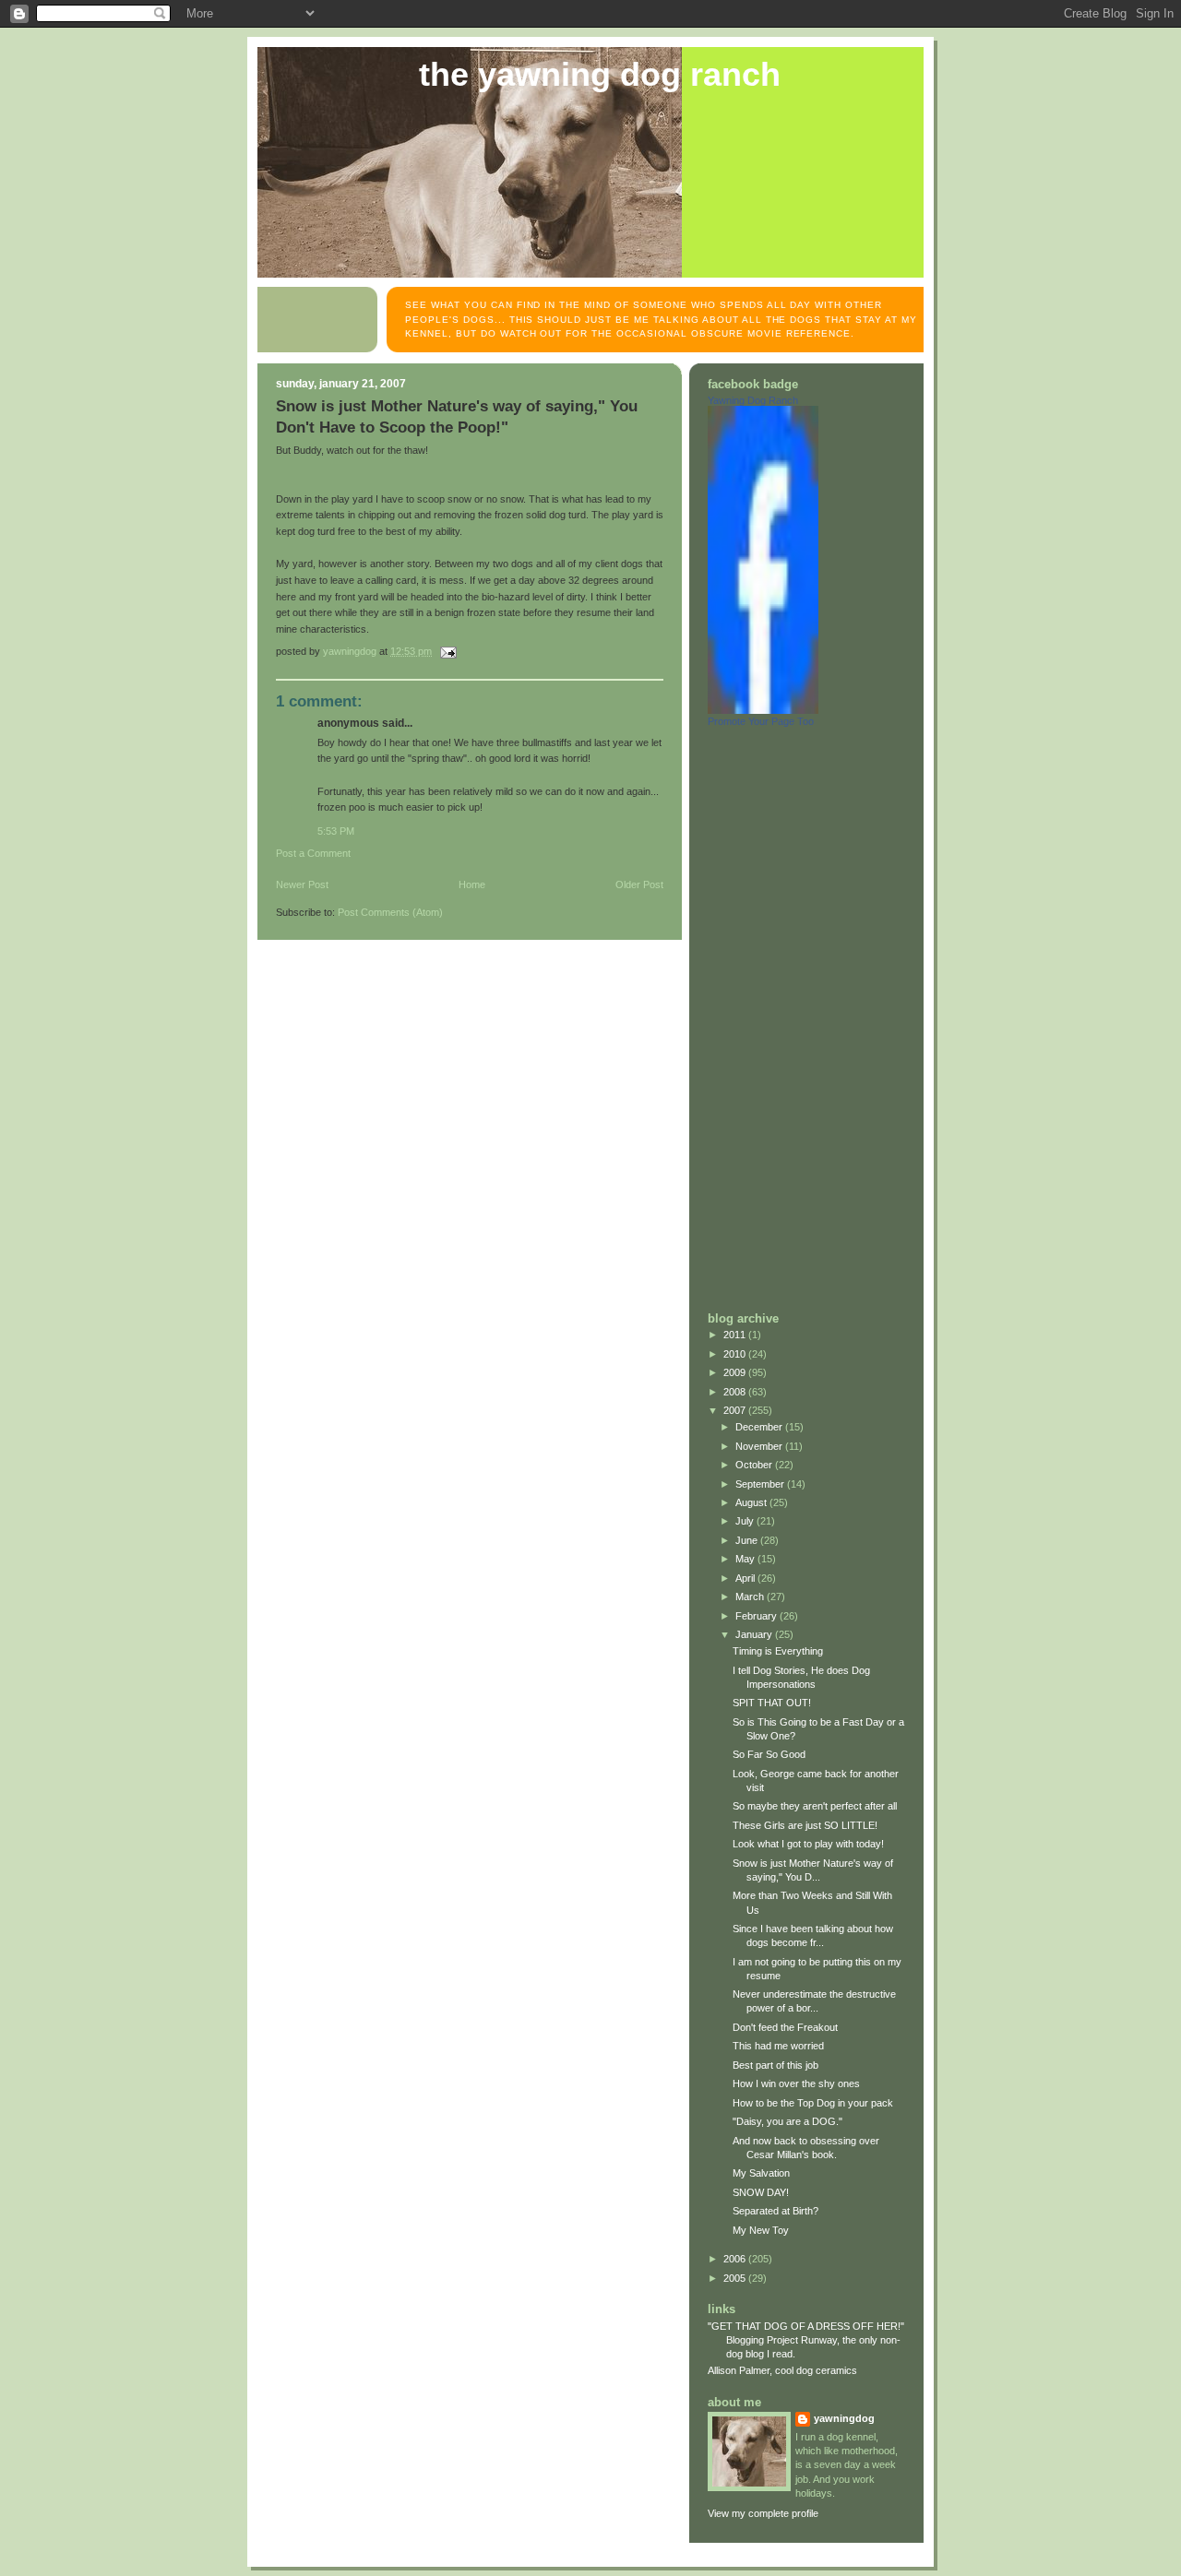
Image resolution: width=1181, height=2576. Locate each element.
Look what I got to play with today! (808, 1844)
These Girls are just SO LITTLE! (805, 1825)
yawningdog (844, 2418)
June (748, 1540)
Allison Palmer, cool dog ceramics (782, 2370)
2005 (736, 2278)
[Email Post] (447, 651)
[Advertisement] (781, 1018)
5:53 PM (336, 831)
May (746, 1559)
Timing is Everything (778, 1651)
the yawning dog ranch (600, 75)
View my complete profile (763, 2513)
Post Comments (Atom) (390, 912)
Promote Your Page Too (761, 721)
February (758, 1616)
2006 (736, 2259)
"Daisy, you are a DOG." (787, 2121)
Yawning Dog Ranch (753, 400)
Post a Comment (313, 853)
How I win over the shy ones (796, 2083)
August (752, 1502)
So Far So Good (769, 1754)
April (746, 1578)
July (746, 1521)
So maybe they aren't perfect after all (815, 1806)
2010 (736, 1354)
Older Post (639, 884)
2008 (736, 1392)
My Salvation (761, 2173)
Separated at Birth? (775, 2211)
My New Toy (761, 2230)
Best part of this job (775, 2065)
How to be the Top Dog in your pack (813, 2103)
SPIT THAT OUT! (772, 1703)
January (755, 1634)
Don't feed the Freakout (785, 2027)
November (760, 1446)
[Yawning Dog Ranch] (763, 710)
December (760, 1427)
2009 (736, 1372)
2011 (736, 1335)
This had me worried (778, 2046)
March (751, 1597)
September (761, 1484)
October (755, 1465)
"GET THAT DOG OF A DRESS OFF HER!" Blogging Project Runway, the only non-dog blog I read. (806, 2340)
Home (472, 884)
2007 (736, 1410)
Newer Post (302, 884)
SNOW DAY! (761, 2192)
